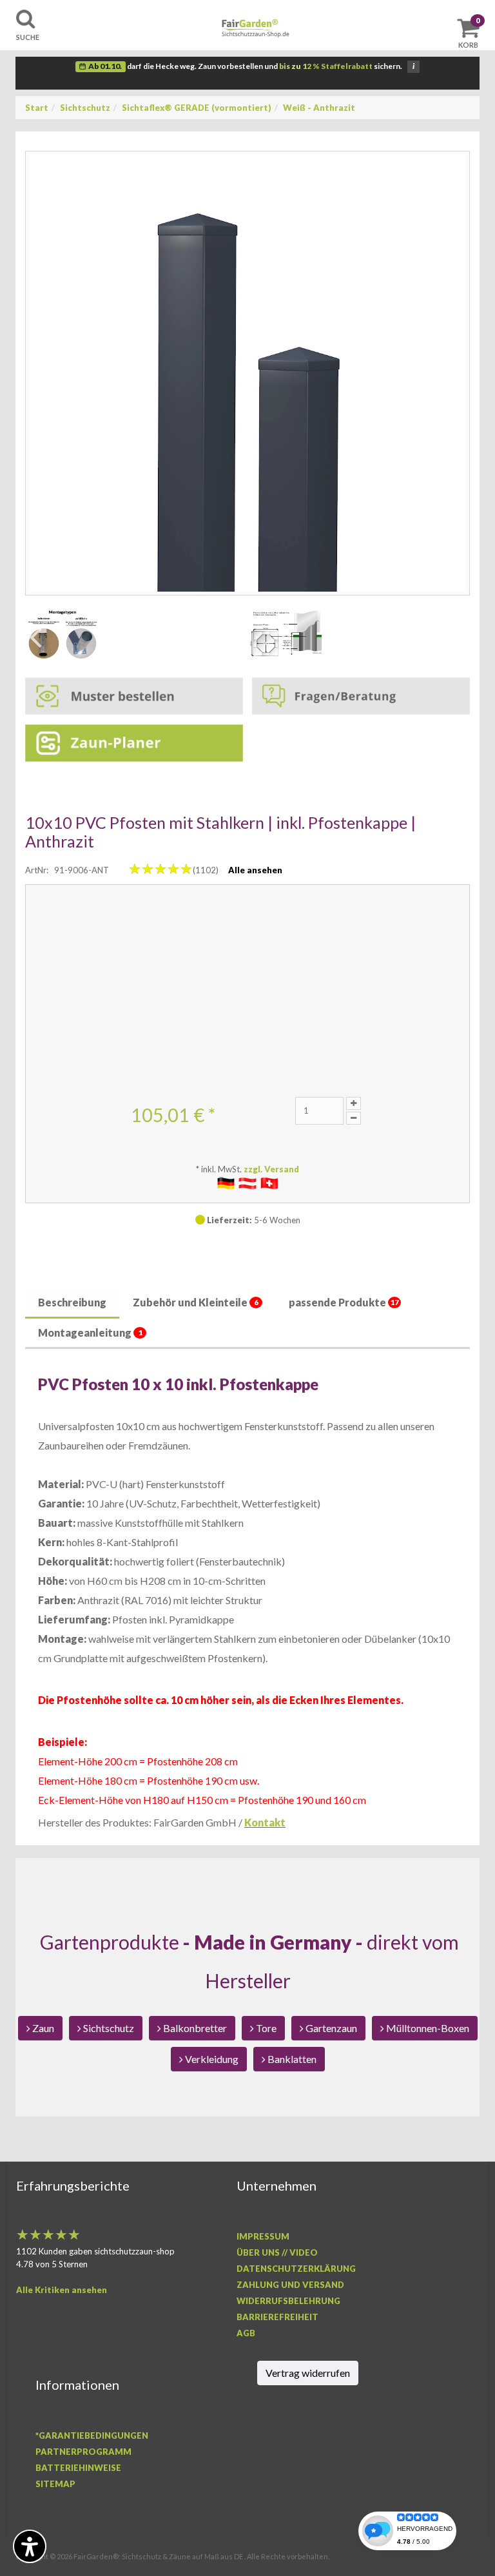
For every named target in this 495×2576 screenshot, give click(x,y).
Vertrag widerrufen (308, 2373)
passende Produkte (344, 1302)
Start (37, 108)
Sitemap (55, 2484)
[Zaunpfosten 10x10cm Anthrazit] (247, 373)
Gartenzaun (330, 2028)
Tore (265, 2028)
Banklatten (291, 2059)
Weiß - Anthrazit (319, 108)
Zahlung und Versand (290, 2285)
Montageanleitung (90, 1332)
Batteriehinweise (78, 2468)
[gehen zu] (63, 634)
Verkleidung (211, 2059)
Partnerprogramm (83, 2452)
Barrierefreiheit (277, 2317)
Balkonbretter (194, 2028)
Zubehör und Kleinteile (196, 1302)
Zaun (42, 2028)
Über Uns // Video (277, 2252)
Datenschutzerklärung (296, 2269)
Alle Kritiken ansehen (62, 2290)
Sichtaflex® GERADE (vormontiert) (197, 108)
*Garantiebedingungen (92, 2436)
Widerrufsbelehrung (288, 2301)
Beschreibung (72, 1302)
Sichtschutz (85, 108)
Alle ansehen (255, 870)
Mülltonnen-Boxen (427, 2028)
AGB (246, 2333)
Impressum (263, 2236)
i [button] (413, 66)
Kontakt (265, 1822)
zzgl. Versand (271, 1169)
